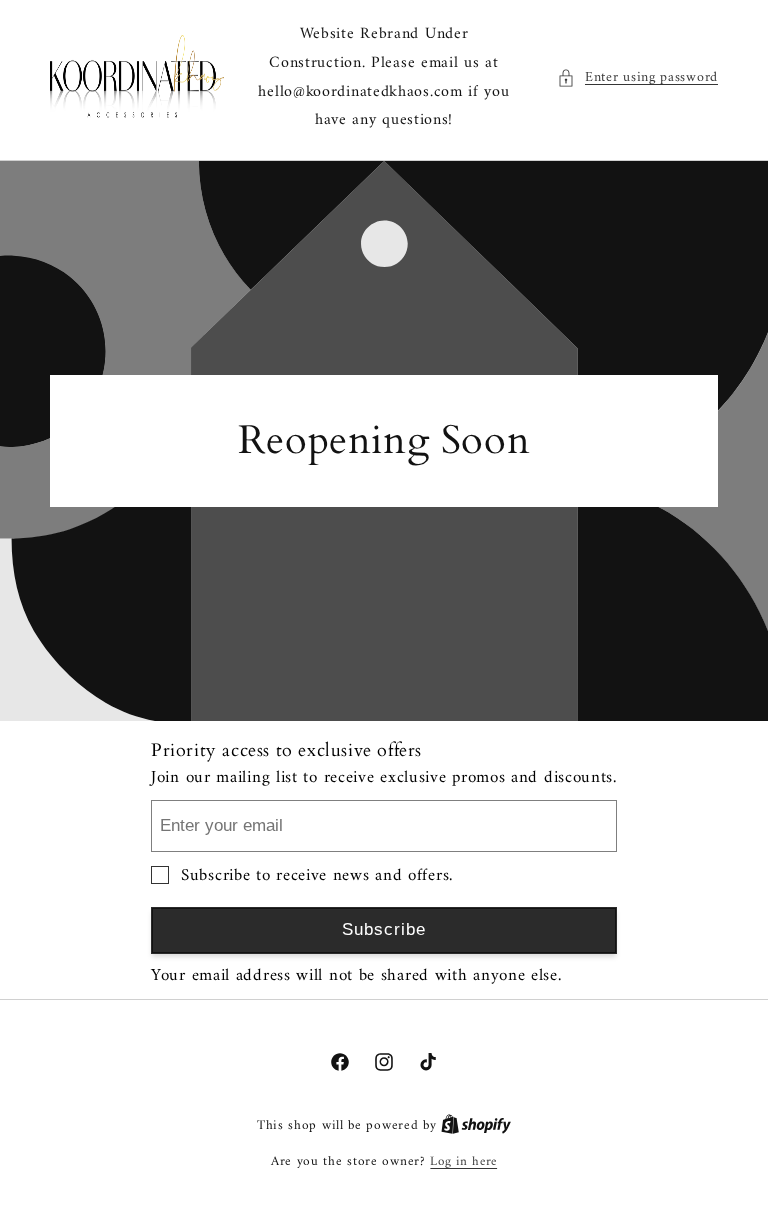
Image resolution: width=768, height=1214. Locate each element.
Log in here (463, 1162)
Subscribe (384, 929)
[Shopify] (476, 1125)
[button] (637, 77)
